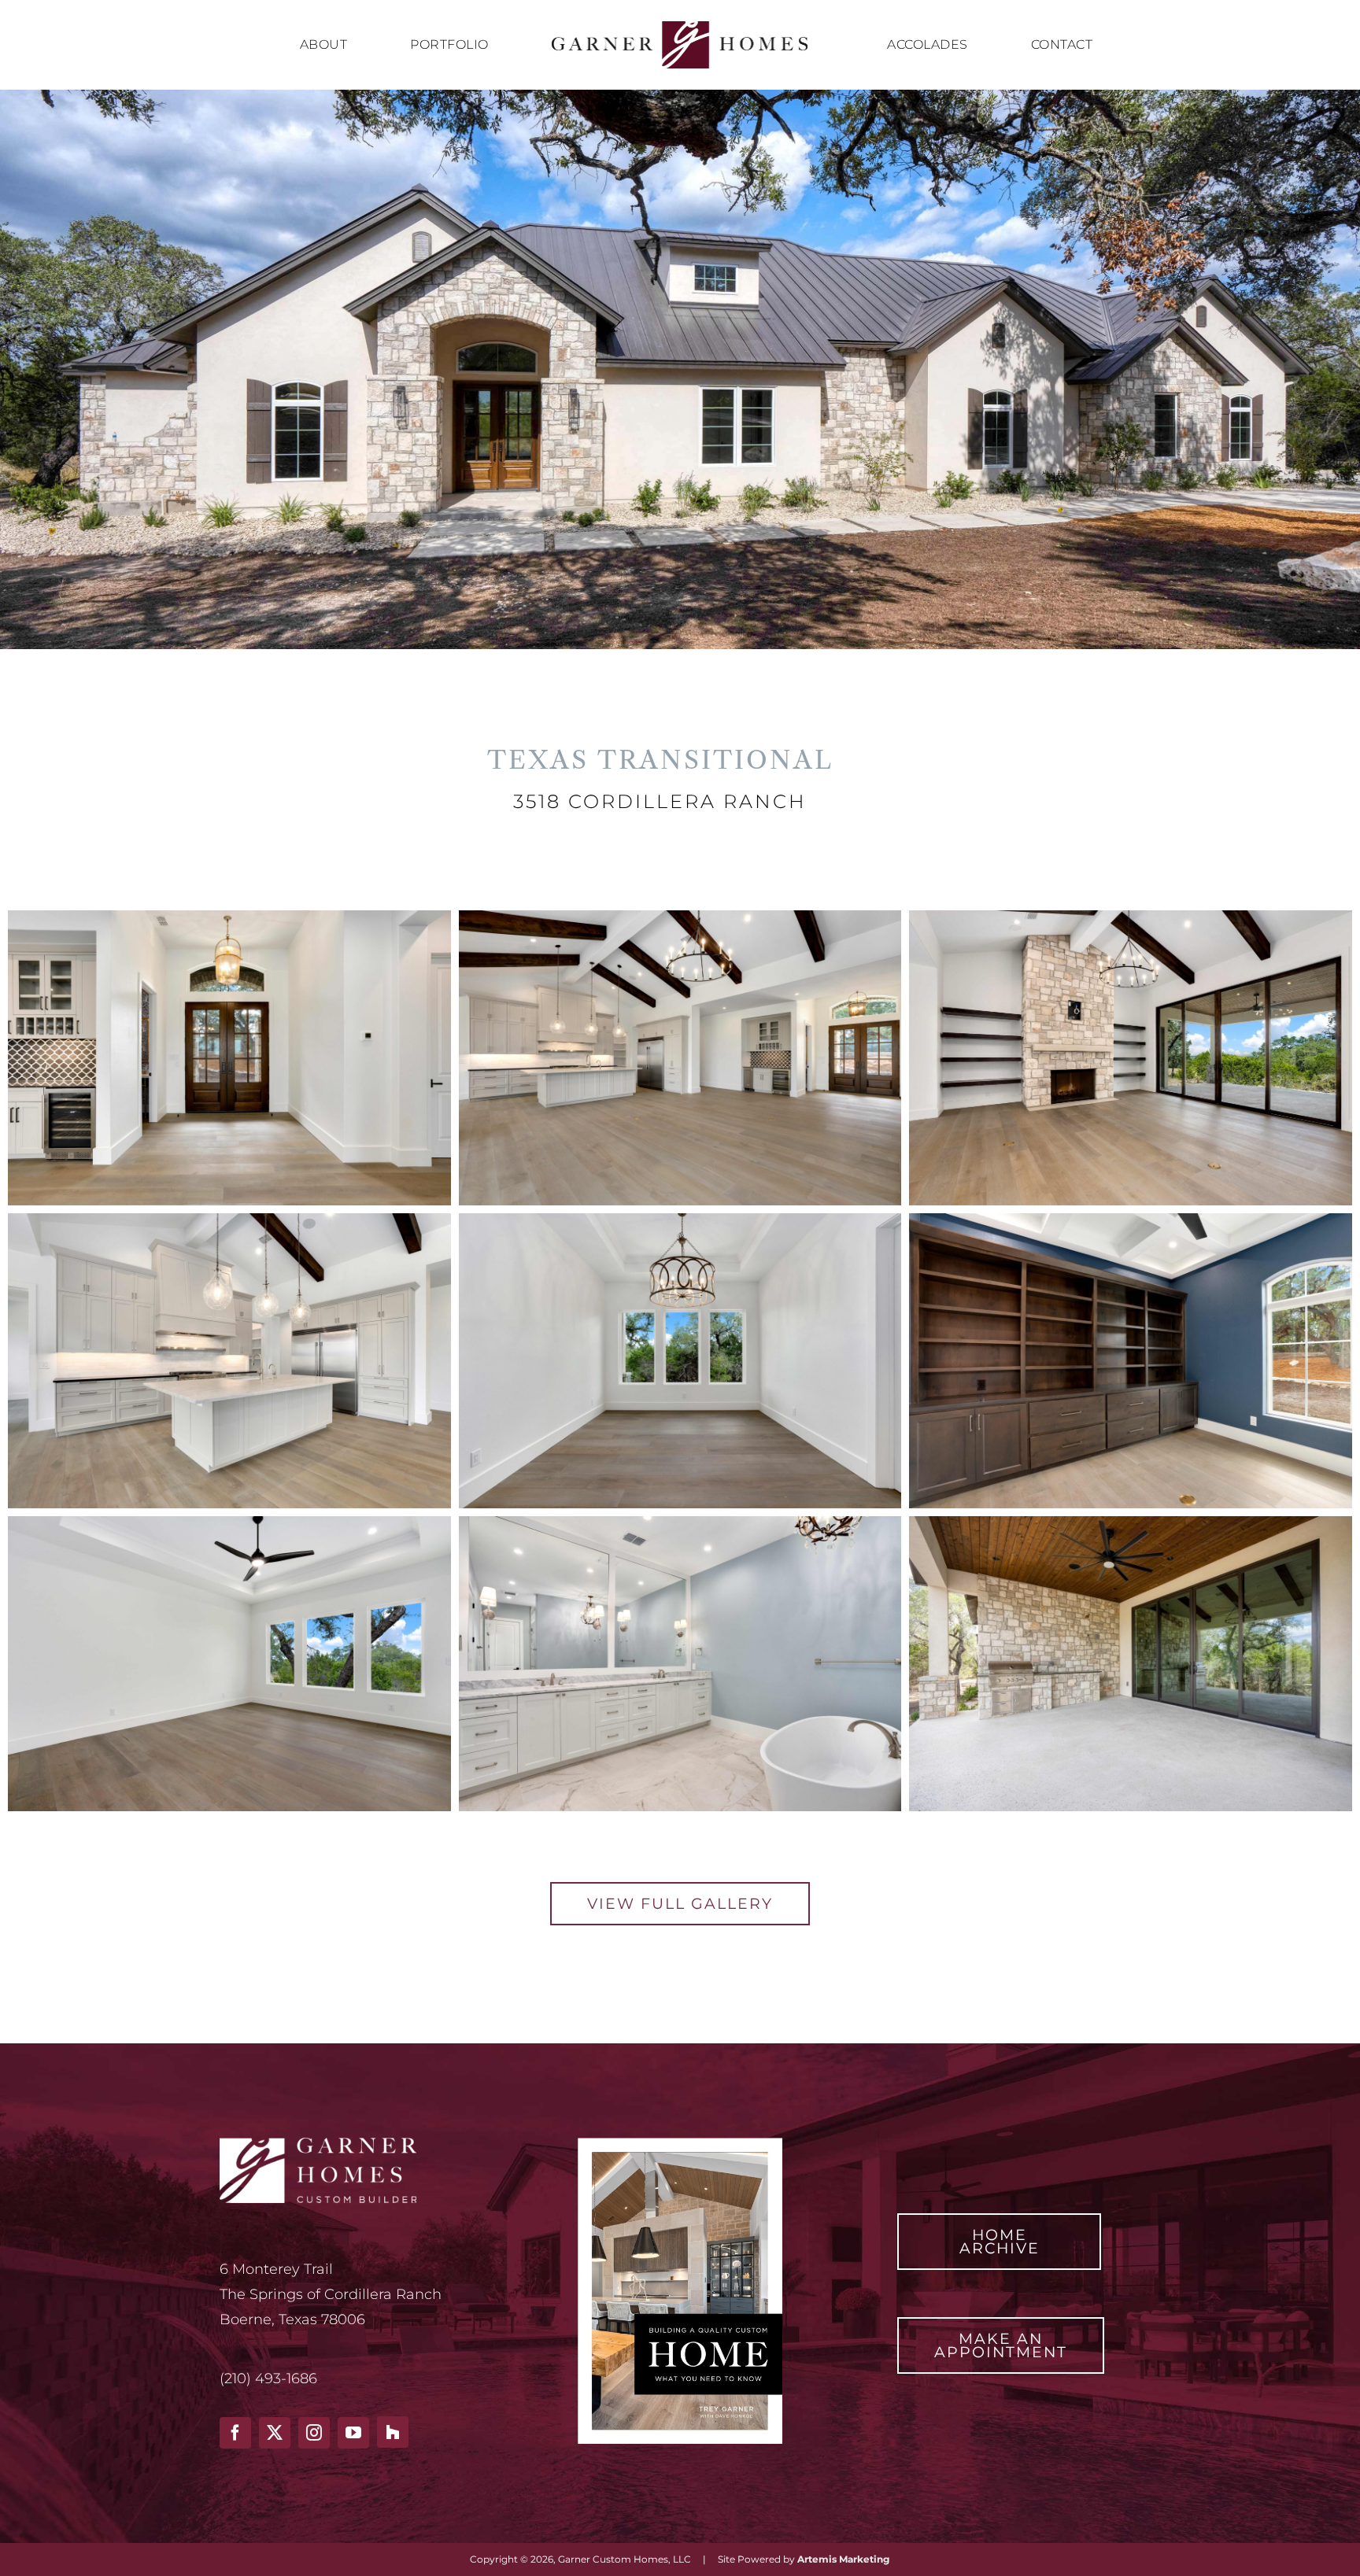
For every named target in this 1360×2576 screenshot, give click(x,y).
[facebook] (235, 2433)
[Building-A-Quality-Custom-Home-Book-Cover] (680, 2145)
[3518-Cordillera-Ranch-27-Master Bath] (680, 1523)
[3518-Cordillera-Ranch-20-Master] (229, 1523)
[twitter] (275, 2433)
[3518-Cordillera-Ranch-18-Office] (1131, 1220)
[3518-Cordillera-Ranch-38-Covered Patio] (1131, 1523)
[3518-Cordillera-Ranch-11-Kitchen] (229, 1220)
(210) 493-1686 (268, 2379)
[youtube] (353, 2433)
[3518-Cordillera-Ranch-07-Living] (1131, 917)
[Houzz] (393, 2432)
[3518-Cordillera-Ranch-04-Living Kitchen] (680, 917)
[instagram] (314, 2433)
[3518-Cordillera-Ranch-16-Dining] (680, 1220)
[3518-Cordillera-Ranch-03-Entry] (229, 917)
